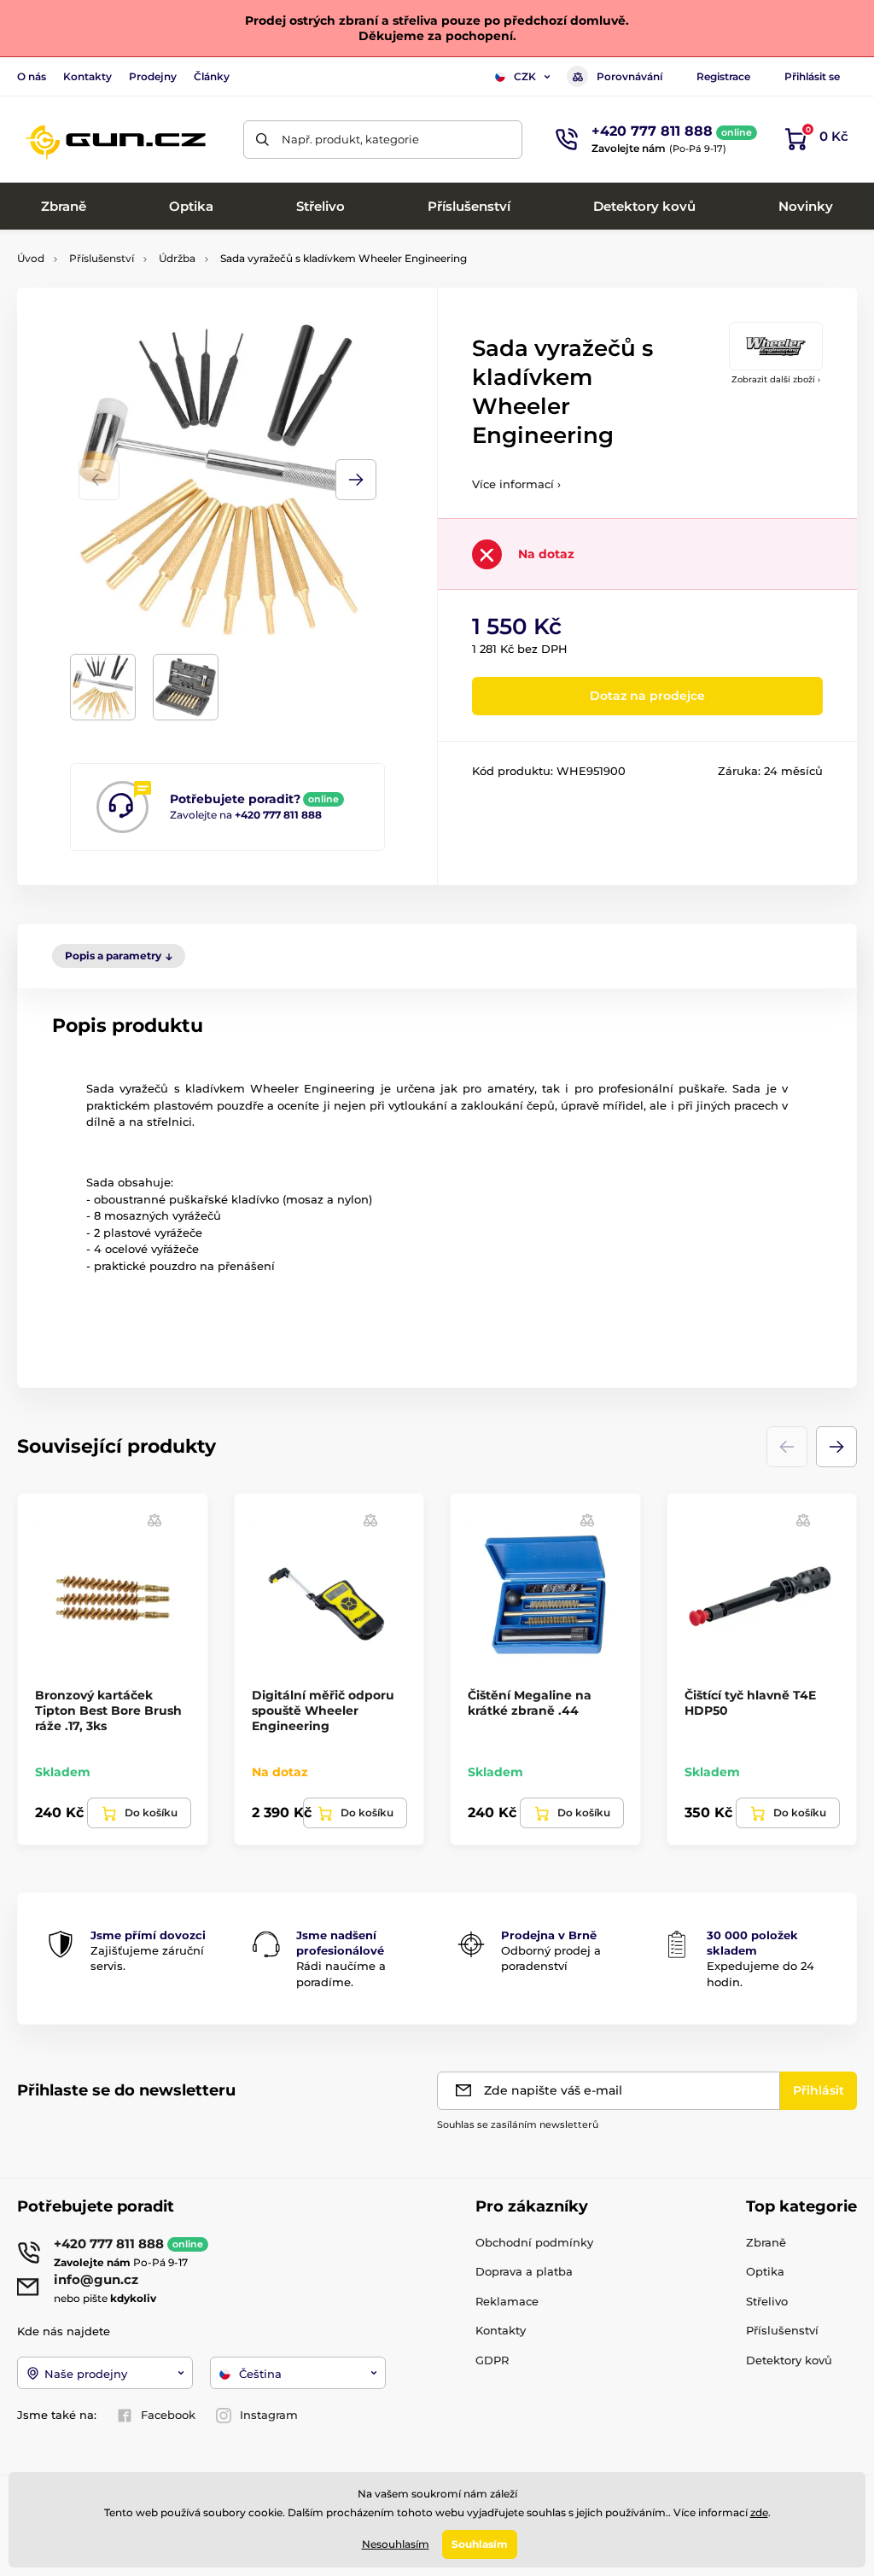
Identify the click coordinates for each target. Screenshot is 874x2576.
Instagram (269, 2415)
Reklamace (507, 2301)
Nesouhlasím (396, 2544)
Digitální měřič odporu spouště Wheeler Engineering (323, 1711)
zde (759, 2512)
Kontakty (87, 76)
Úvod (31, 258)
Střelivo (767, 2301)
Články (212, 76)
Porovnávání (629, 76)
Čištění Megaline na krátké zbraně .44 (530, 1703)
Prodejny (153, 76)
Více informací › (516, 484)
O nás (32, 76)
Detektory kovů (789, 2360)
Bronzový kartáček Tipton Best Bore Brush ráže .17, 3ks (108, 1711)
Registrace (723, 76)
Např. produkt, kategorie (350, 139)
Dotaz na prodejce (647, 696)
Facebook (168, 2415)
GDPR (492, 2360)
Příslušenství (102, 258)
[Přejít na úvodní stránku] (115, 139)
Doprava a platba (524, 2271)
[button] (356, 480)
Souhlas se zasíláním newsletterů (518, 2124)
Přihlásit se (812, 76)
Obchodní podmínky (534, 2242)
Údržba (177, 258)
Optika (765, 2271)
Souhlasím (480, 2544)
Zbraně (766, 2242)
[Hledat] (262, 140)
